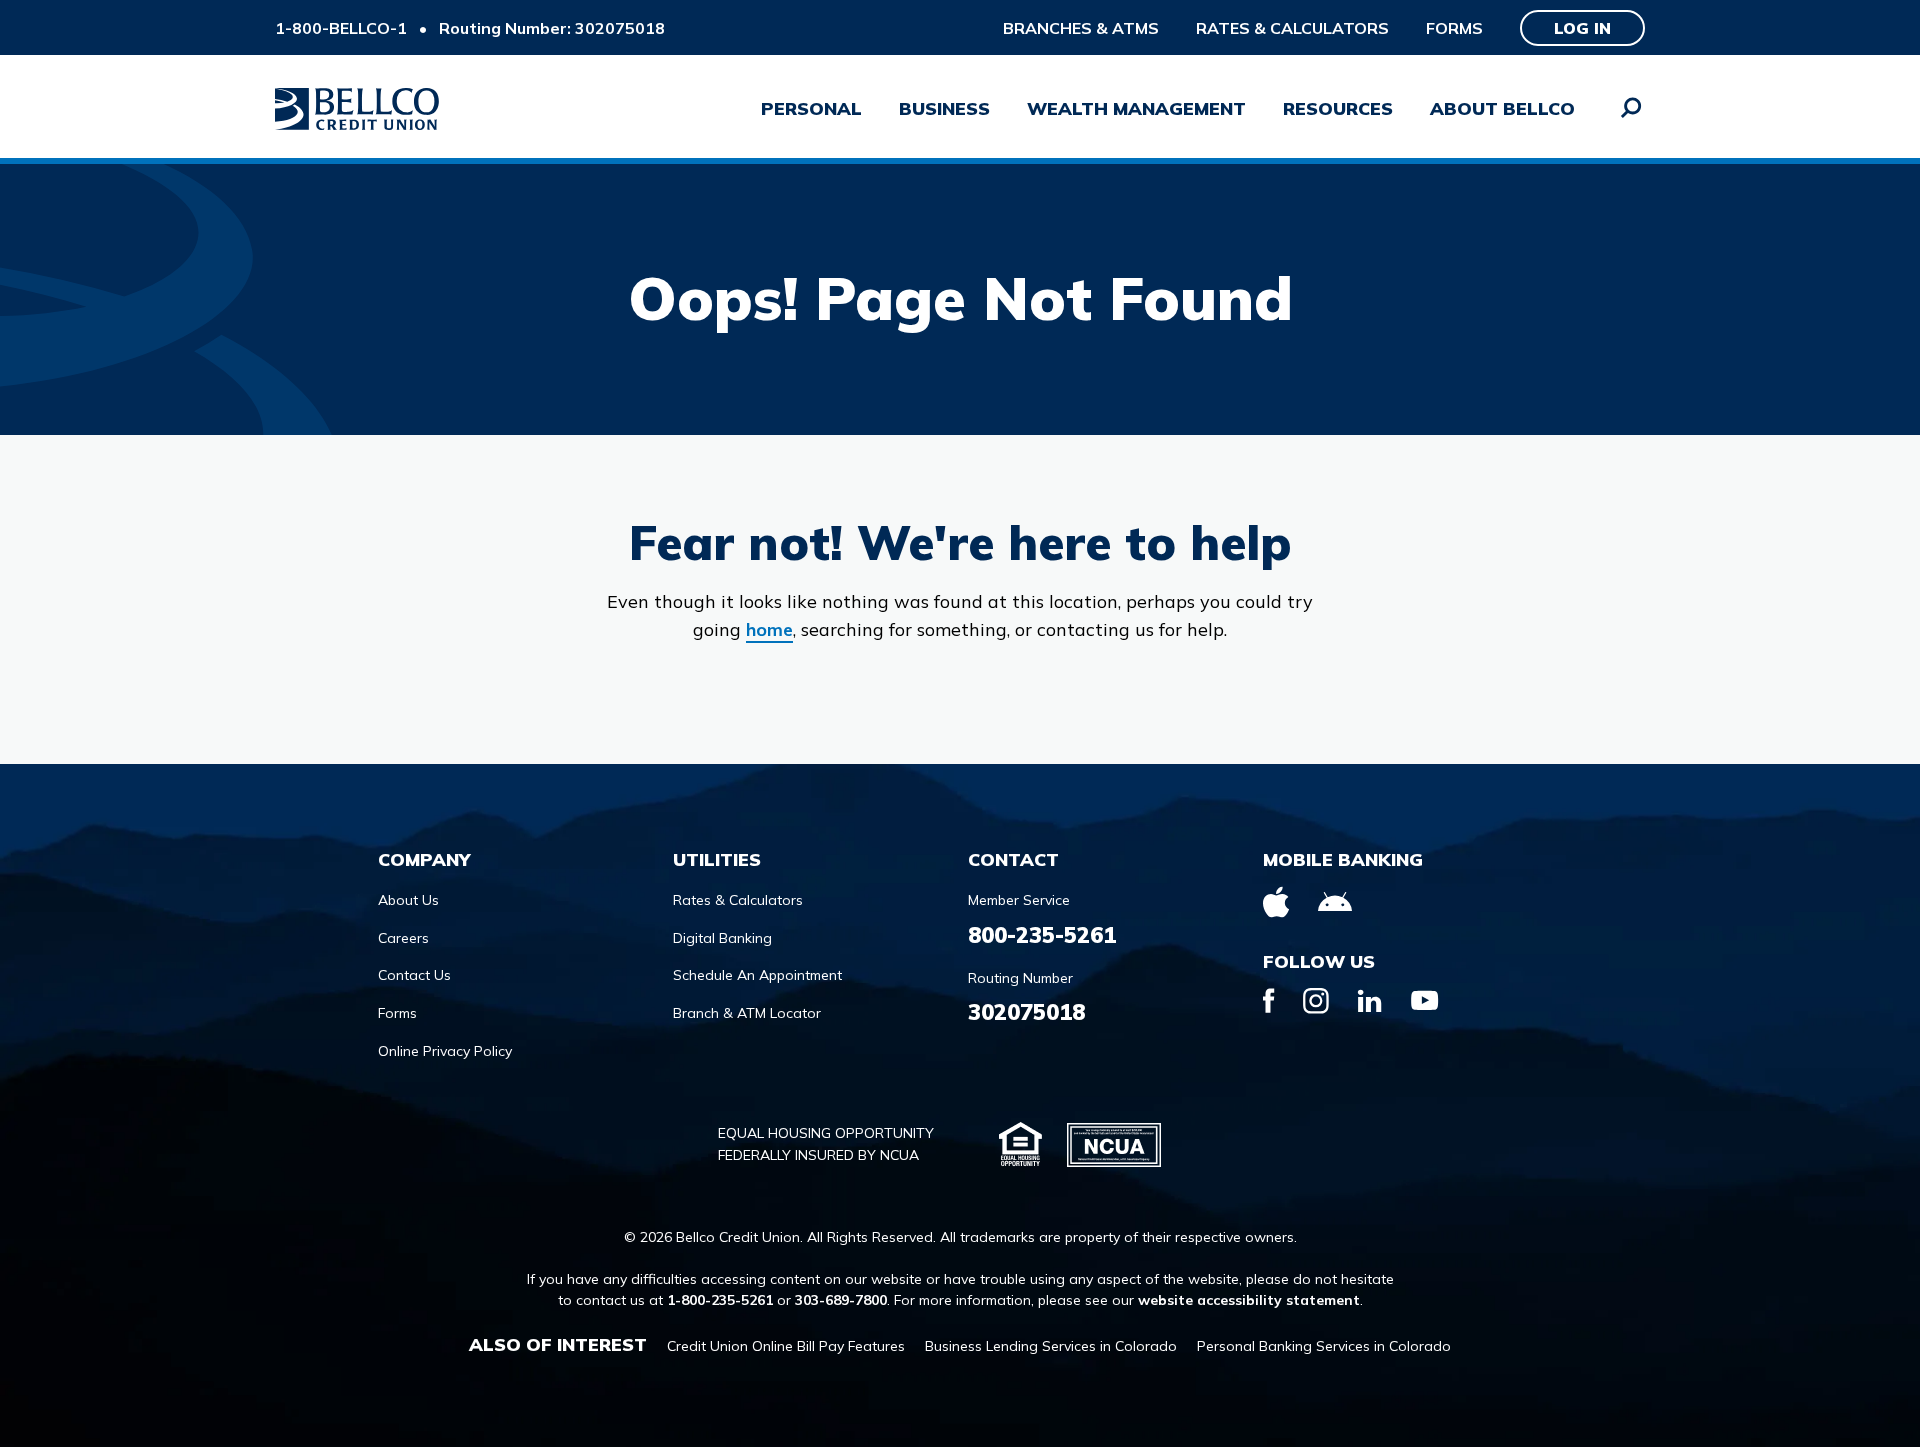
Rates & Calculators (1292, 28)
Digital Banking (722, 938)
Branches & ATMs (1081, 28)
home (769, 629)
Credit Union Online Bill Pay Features (786, 1346)
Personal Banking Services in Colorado (1324, 1346)
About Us (408, 900)
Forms (1454, 28)
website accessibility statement (1249, 1300)
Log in (1582, 28)
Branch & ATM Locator (747, 1013)
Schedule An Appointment (757, 975)
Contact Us (414, 975)
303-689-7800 (841, 1300)
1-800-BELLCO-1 (341, 28)
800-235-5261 (1042, 935)
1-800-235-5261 (720, 1300)
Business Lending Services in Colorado (1051, 1346)
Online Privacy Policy (445, 1051)
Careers (403, 938)
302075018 (1026, 1012)
